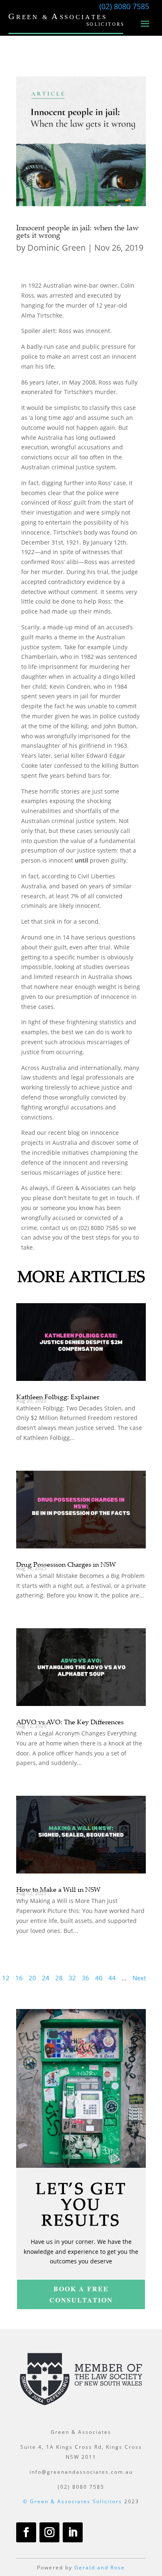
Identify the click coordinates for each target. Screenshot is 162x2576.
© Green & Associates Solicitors (72, 2501)
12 (6, 1978)
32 (72, 1978)
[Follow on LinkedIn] (73, 2532)
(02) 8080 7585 (124, 6)
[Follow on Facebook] (26, 2532)
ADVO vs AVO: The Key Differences (70, 1722)
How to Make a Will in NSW (58, 1889)
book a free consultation (81, 2294)
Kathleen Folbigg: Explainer (58, 1397)
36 (86, 1978)
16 (19, 1978)
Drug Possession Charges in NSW (66, 1564)
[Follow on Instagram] (49, 2532)
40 (99, 1978)
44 (112, 1978)
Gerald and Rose (100, 2567)
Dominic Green (56, 248)
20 (32, 1978)
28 (59, 1978)
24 (46, 1978)
